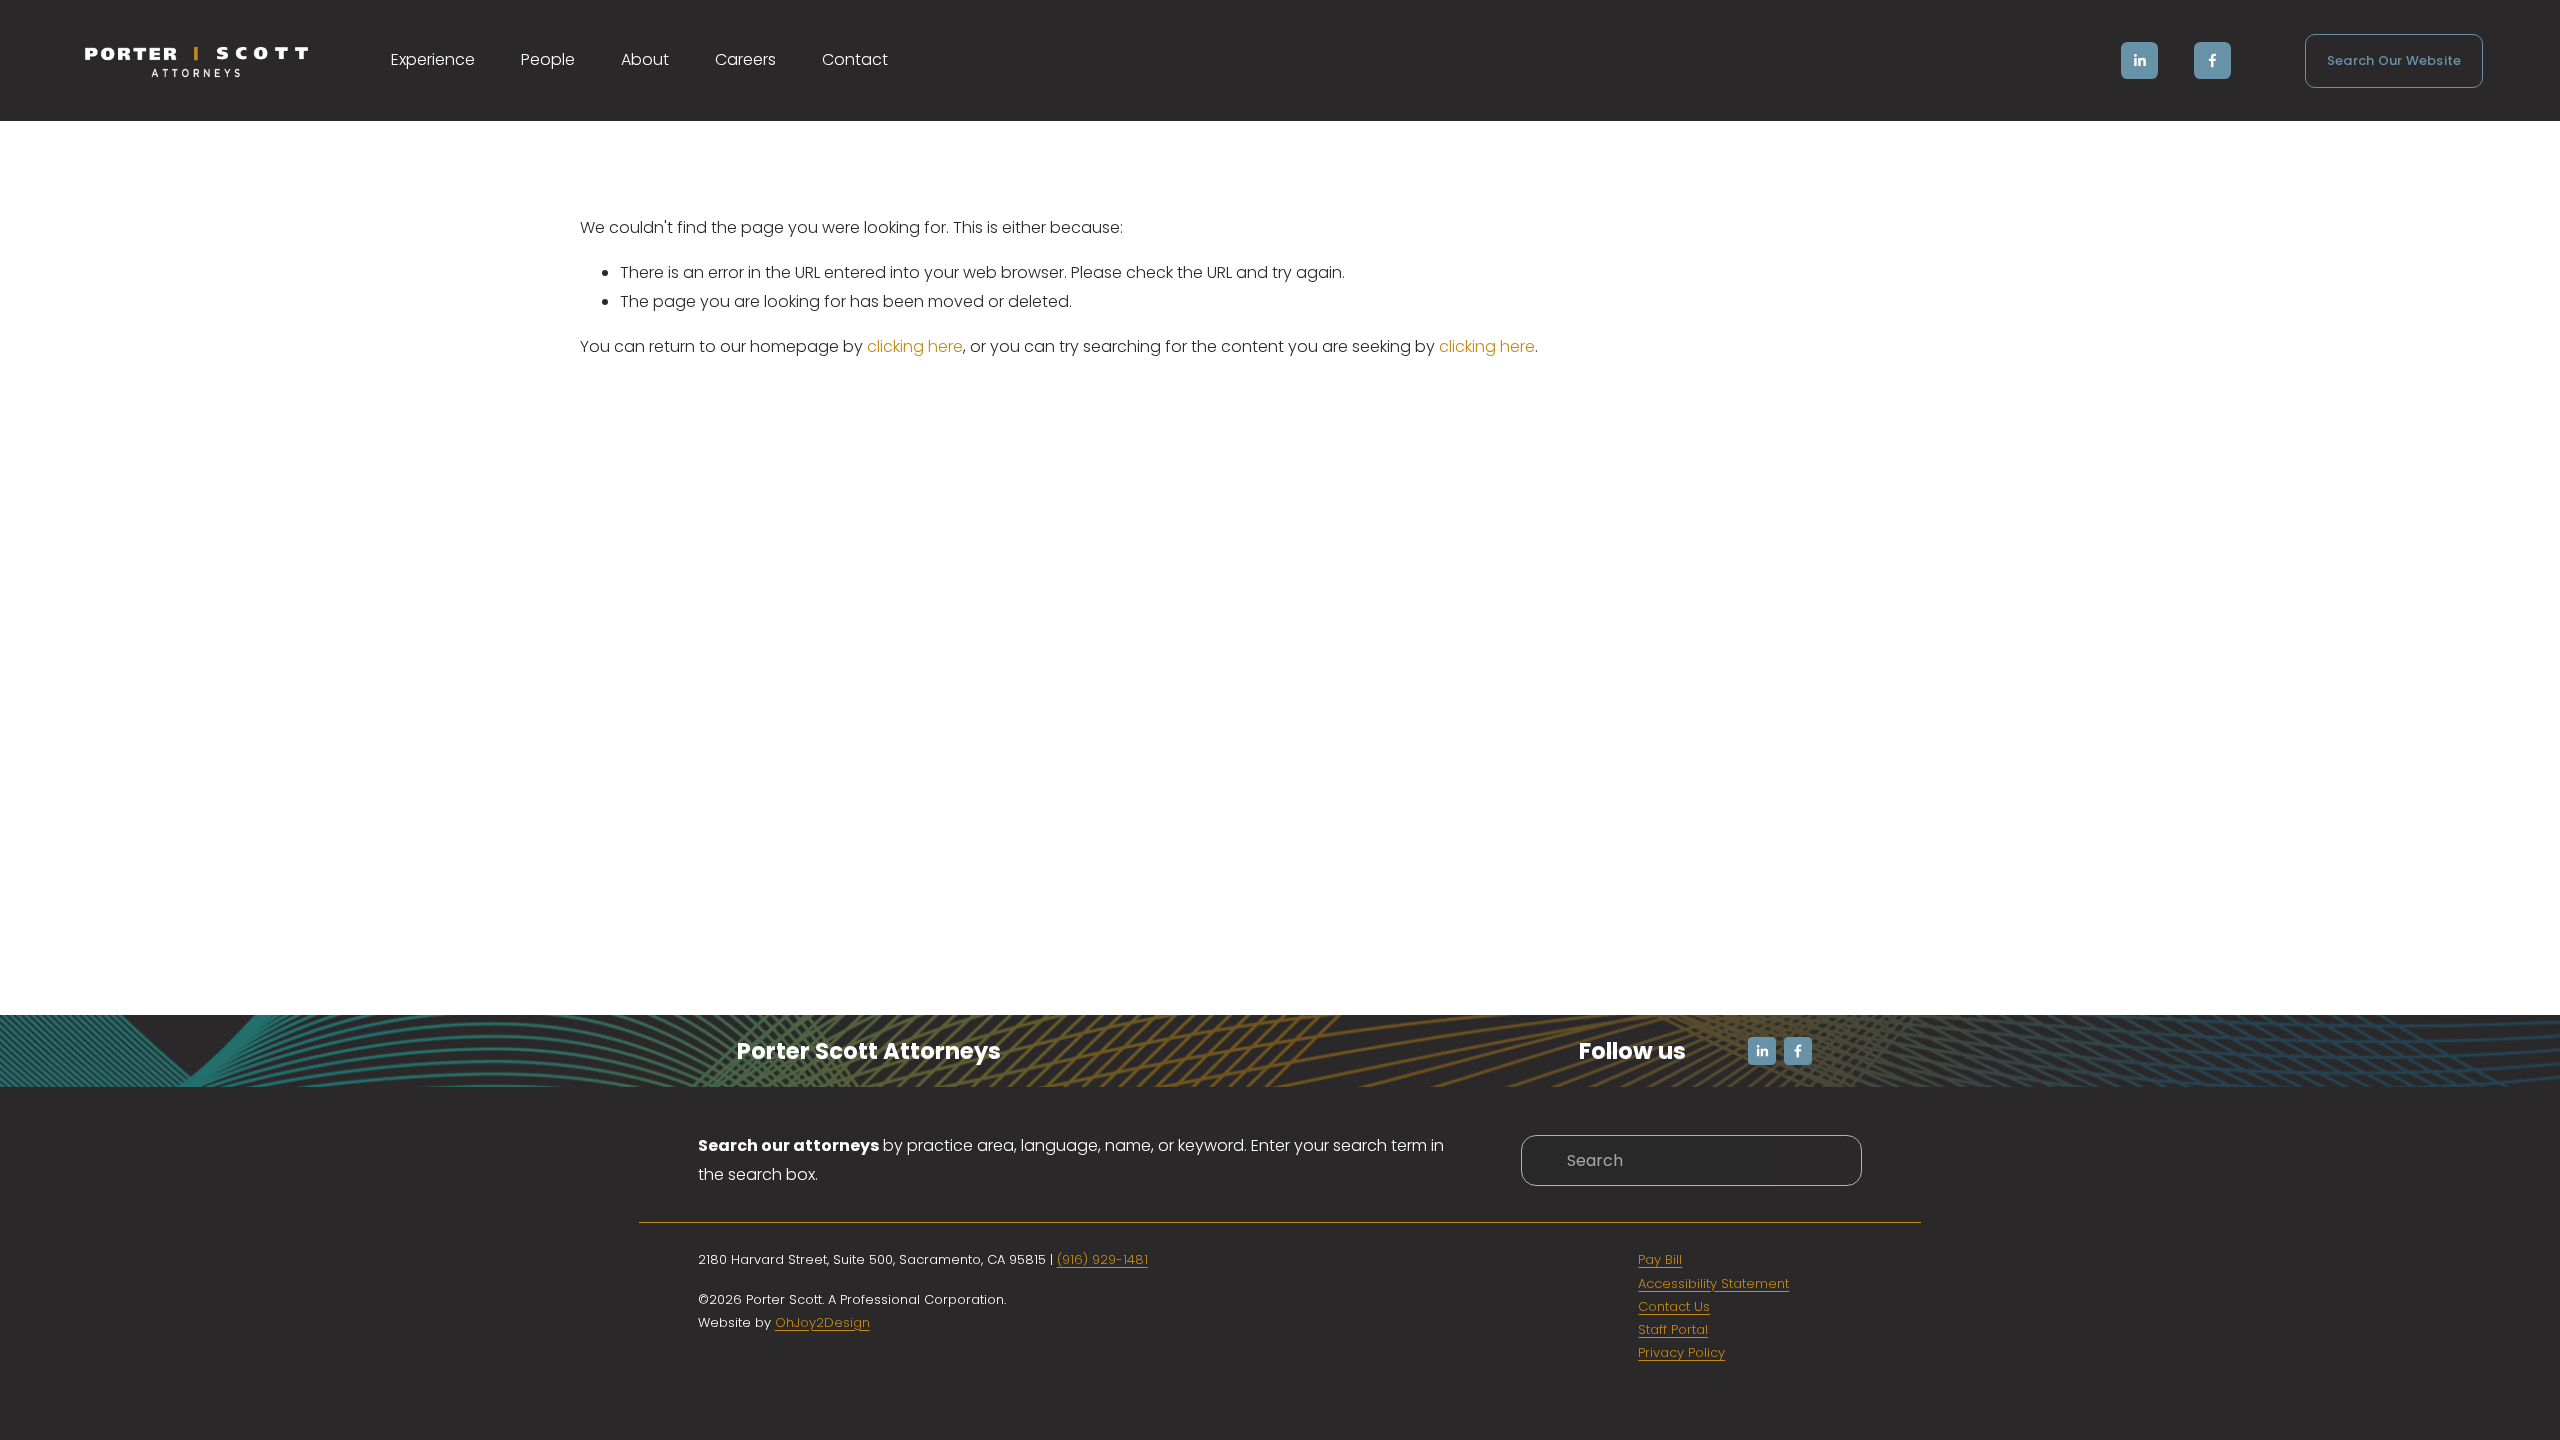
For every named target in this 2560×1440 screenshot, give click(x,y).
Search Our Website (2394, 60)
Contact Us (1674, 1306)
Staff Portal (1673, 1329)
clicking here (915, 346)
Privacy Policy (1681, 1352)
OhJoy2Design (822, 1322)
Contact (855, 59)
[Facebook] (2212, 60)
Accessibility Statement (1713, 1283)
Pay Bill (1660, 1259)
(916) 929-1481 (1102, 1259)
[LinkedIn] (2139, 60)
